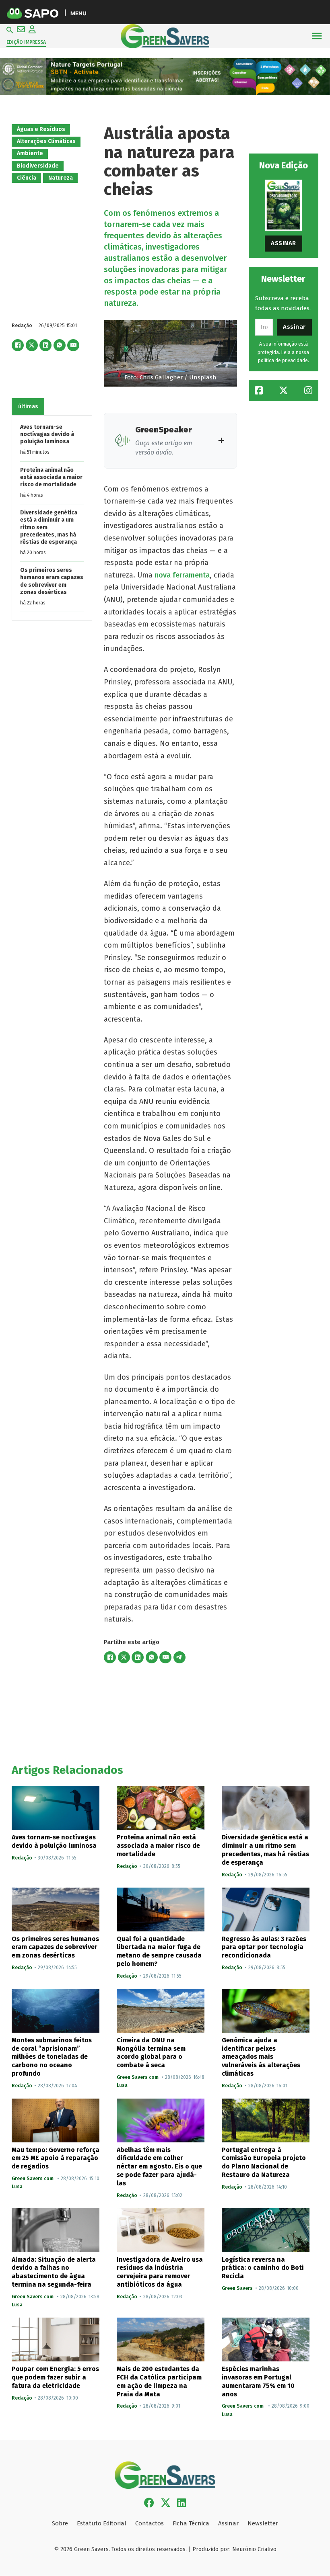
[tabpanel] (52, 518)
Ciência (27, 178)
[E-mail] (73, 345)
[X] (32, 345)
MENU (78, 13)
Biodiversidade (38, 166)
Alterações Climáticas (46, 141)
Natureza (61, 178)
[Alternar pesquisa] (10, 30)
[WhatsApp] (60, 345)
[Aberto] (317, 36)
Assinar (284, 243)
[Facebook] (18, 345)
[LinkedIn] (45, 345)
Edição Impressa (26, 42)
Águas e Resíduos (41, 129)
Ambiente (30, 153)
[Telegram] (179, 1657)
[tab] (28, 407)
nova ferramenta (182, 575)
